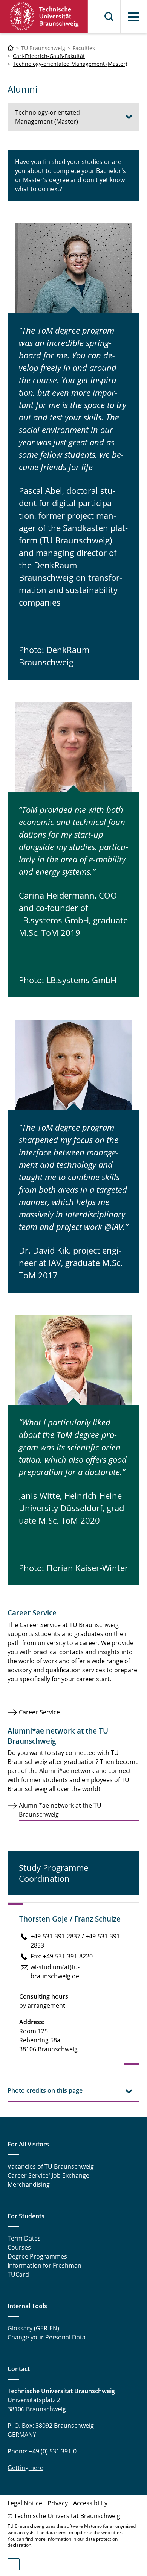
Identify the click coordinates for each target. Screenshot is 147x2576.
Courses (19, 2247)
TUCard (18, 2274)
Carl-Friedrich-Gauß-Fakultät (49, 56)
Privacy (58, 2503)
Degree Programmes (37, 2256)
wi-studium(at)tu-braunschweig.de (55, 1972)
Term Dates (24, 2238)
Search (109, 17)
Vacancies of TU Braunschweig (51, 2166)
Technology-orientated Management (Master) (70, 64)
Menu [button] (134, 17)
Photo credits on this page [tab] (45, 2090)
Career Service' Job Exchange (49, 2175)
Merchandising (29, 2184)
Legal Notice (25, 2503)
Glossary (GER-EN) (33, 2328)
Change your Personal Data (47, 2337)
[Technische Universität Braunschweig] (44, 16)
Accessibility (90, 2503)
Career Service (39, 1712)
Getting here (25, 2468)
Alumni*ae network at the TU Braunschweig (60, 1810)
